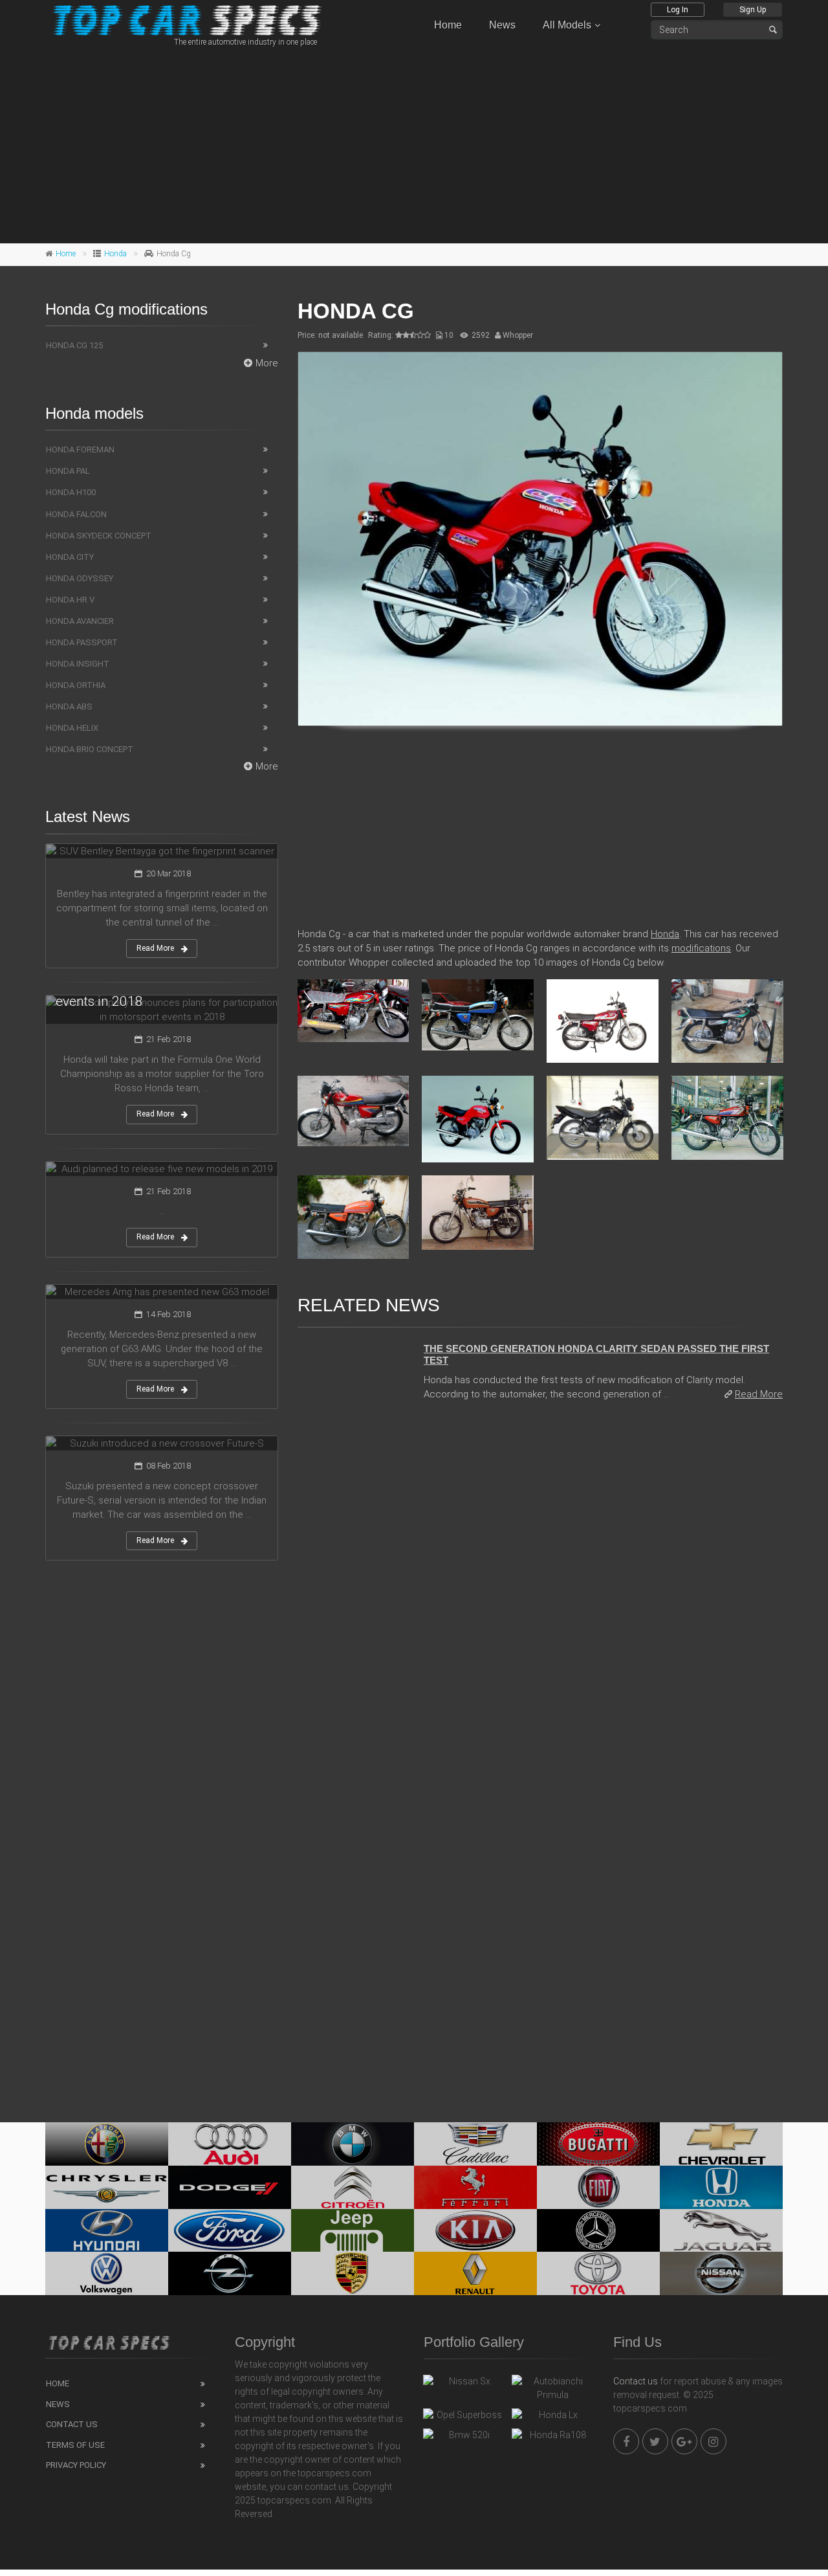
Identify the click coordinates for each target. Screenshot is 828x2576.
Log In (678, 10)
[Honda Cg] (540, 539)
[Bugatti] (598, 2144)
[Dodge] (230, 2187)
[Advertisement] (414, 143)
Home (448, 25)
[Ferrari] (475, 2187)
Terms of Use (75, 2445)
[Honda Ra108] (553, 2438)
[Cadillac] (475, 2144)
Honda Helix (72, 728)
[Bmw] (353, 2144)
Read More (759, 1394)
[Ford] (230, 2231)
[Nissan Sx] (464, 2384)
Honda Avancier (80, 621)
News (502, 25)
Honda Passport (82, 642)
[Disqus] (540, 1589)
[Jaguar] (721, 2231)
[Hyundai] (107, 2231)
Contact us (636, 2381)
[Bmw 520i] (464, 2438)
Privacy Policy (76, 2465)
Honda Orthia (76, 685)
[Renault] (475, 2273)
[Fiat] (598, 2187)
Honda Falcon (76, 514)
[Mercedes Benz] (598, 2231)
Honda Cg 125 (74, 345)
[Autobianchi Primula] (553, 2388)
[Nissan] (721, 2273)
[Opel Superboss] (464, 2418)
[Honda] (721, 2187)
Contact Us (72, 2424)
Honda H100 (71, 492)
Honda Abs (69, 706)
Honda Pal (68, 471)
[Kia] (475, 2231)
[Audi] (230, 2144)
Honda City (70, 557)
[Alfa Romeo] (107, 2144)
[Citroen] (353, 2187)
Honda (115, 254)
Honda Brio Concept (90, 749)
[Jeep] (353, 2231)
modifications (701, 948)
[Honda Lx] (553, 2418)
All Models (567, 25)
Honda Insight (78, 664)
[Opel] (230, 2273)
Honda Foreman (80, 450)
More (267, 363)
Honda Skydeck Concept (99, 536)
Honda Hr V (70, 600)
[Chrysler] (107, 2187)
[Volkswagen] (107, 2273)
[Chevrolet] (721, 2144)
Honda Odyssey (80, 578)
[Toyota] (598, 2273)
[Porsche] (353, 2273)
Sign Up (753, 10)
